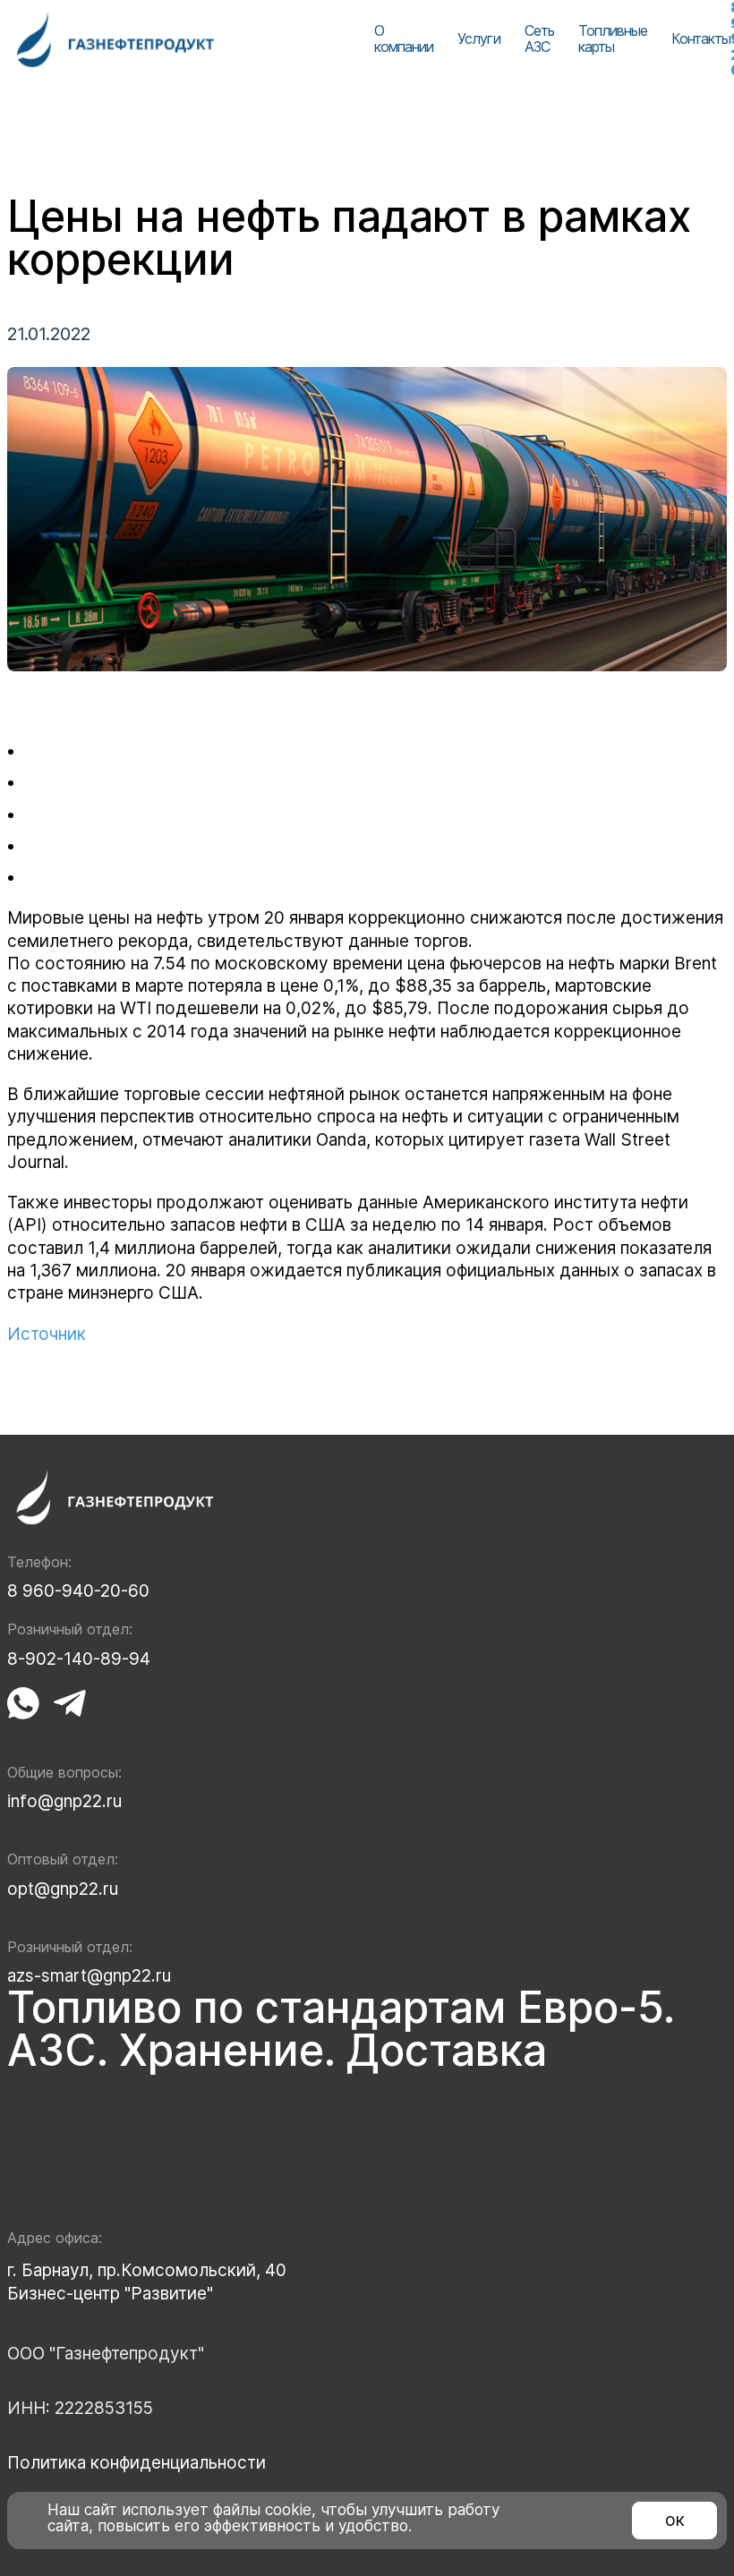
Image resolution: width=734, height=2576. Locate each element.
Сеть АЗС (539, 38)
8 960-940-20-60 (78, 1591)
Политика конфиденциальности (137, 2463)
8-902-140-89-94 (79, 1659)
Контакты (701, 38)
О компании (404, 38)
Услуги (478, 38)
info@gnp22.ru (64, 1801)
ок (675, 2520)
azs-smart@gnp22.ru (89, 1976)
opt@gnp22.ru (63, 1889)
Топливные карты (613, 38)
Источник (47, 1334)
